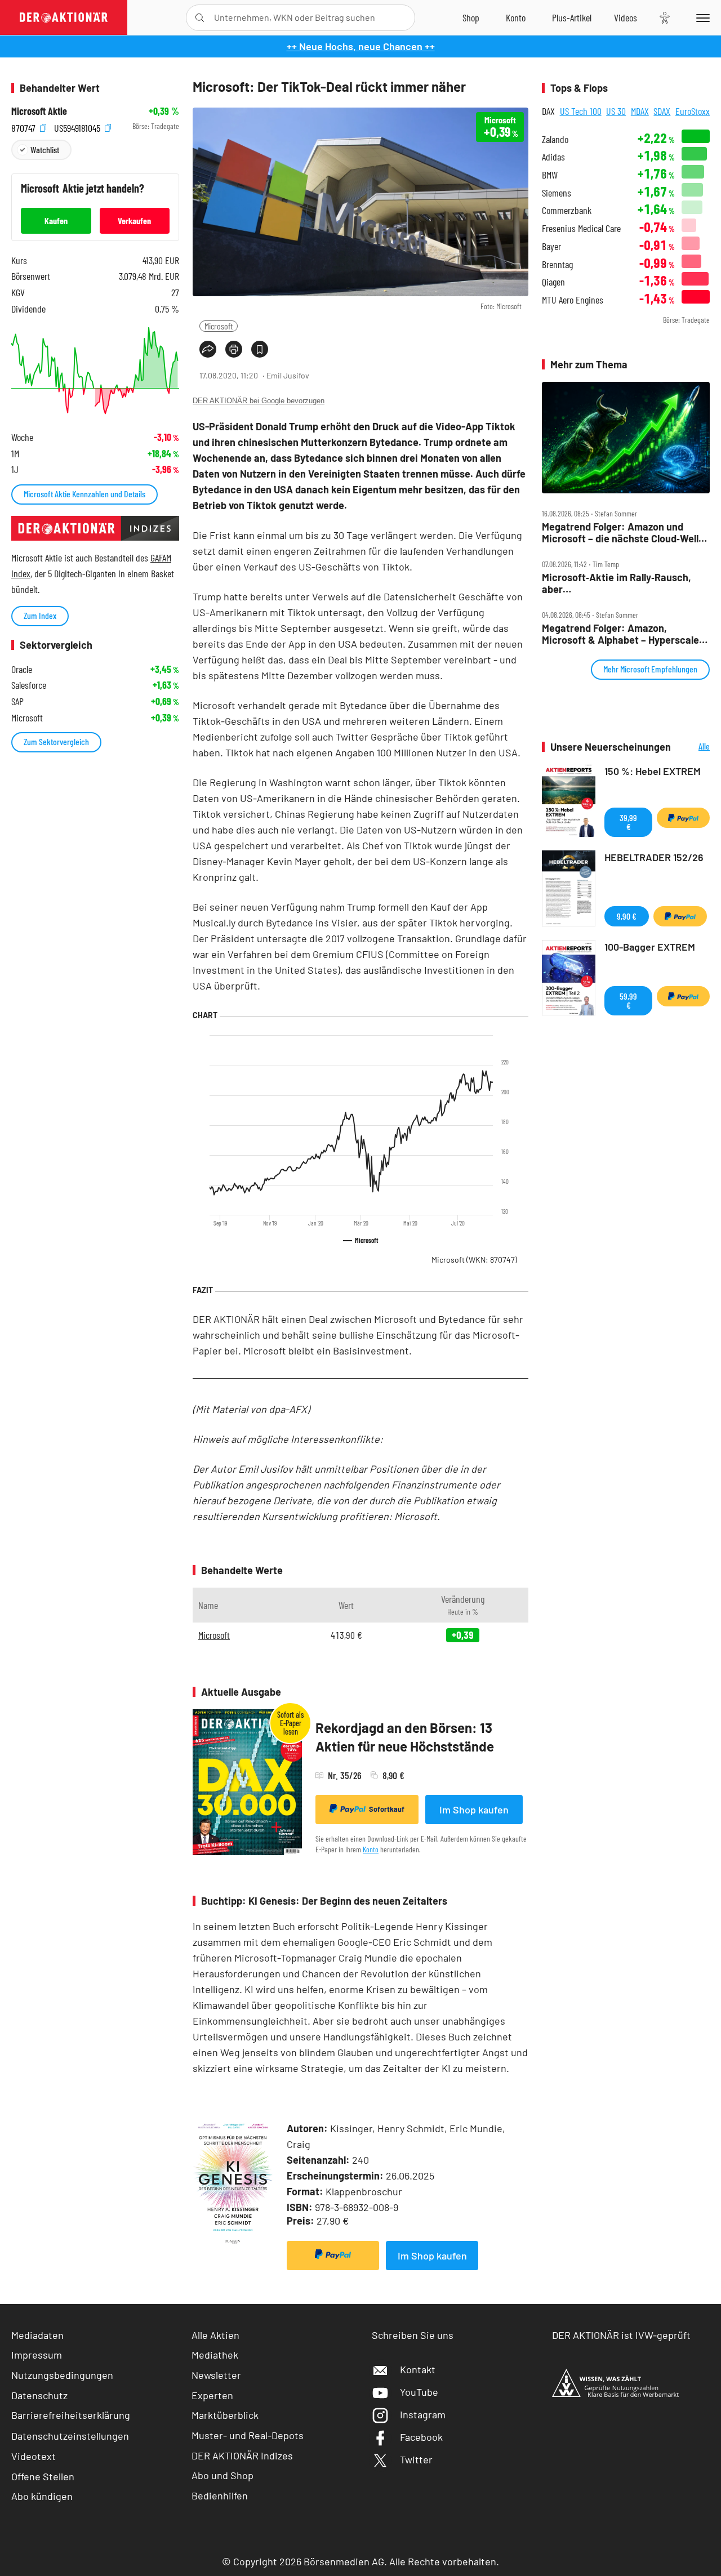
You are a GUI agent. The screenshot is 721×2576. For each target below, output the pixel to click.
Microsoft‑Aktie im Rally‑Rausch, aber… (617, 583)
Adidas (553, 157)
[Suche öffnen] (200, 18)
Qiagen (553, 282)
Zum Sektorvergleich (56, 741)
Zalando (555, 139)
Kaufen (56, 220)
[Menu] (701, 17)
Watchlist (45, 150)
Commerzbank (567, 210)
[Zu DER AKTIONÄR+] (572, 17)
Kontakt (418, 2369)
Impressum (37, 2355)
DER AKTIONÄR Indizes (242, 2455)
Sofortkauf (387, 1809)
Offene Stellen (43, 2476)
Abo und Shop (222, 2475)
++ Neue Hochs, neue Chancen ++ (361, 46)
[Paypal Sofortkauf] (333, 2256)
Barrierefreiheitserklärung (71, 2415)
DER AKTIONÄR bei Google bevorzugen (259, 401)
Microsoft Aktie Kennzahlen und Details (84, 494)
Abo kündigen (42, 2496)
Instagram (423, 2414)
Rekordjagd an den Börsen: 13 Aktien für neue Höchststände (405, 1737)
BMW (550, 175)
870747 (25, 126)
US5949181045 (78, 126)
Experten (212, 2395)
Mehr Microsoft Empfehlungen (650, 669)
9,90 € (627, 916)
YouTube (419, 2392)
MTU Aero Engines (573, 300)
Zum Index (40, 615)
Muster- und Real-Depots (248, 2435)
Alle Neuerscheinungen (693, 747)
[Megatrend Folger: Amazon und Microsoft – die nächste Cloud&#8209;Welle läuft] (626, 438)
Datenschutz (39, 2395)
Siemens (557, 193)
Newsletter (216, 2375)
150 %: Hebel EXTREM (653, 771)
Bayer (551, 246)
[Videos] (626, 17)
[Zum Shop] (471, 17)
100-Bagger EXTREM (650, 947)
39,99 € (628, 822)
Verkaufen (134, 220)
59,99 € (628, 1000)
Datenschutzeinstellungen (70, 2436)
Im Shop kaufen (474, 1810)
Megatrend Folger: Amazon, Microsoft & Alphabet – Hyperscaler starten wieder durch (622, 634)
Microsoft (219, 326)
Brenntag (557, 264)
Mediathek (215, 2355)
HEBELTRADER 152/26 (654, 857)
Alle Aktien (215, 2335)
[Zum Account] (516, 17)
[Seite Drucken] (234, 349)
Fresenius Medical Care (581, 228)
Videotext (34, 2456)
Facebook (421, 2437)
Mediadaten (37, 2335)
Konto (371, 1849)
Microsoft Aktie (39, 111)
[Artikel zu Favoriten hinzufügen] (260, 349)
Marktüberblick (225, 2415)
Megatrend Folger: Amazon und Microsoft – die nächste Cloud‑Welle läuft (623, 532)
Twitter (416, 2459)
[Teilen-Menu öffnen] (208, 349)
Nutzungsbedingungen (62, 2375)
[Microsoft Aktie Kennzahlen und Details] (95, 371)
